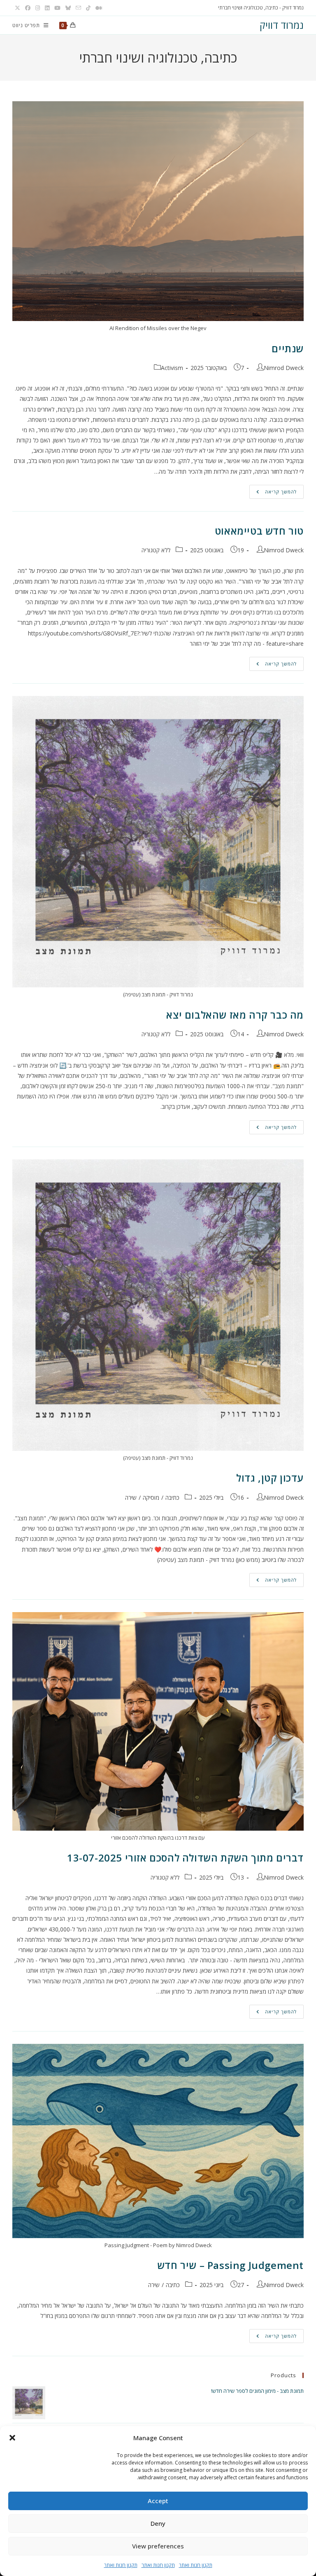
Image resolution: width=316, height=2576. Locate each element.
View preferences (158, 2546)
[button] (12, 2438)
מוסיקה (151, 1497)
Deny (158, 2523)
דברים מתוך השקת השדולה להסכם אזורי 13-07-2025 (185, 1858)
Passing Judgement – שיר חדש (230, 2265)
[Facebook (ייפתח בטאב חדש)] (28, 8)
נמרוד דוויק (282, 25)
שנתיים (288, 348)
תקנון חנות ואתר (196, 2565)
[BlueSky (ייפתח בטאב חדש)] (68, 8)
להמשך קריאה (273, 492)
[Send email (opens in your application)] (78, 8)
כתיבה (172, 1497)
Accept (158, 2501)
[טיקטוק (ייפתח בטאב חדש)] (88, 8)
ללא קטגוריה (156, 550)
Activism (172, 368)
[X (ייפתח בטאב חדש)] (17, 8)
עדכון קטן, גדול (270, 1478)
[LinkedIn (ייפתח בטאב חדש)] (47, 8)
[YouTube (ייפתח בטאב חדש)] (57, 8)
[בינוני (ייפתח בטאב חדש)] (98, 8)
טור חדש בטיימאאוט (259, 531)
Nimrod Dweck (284, 368)
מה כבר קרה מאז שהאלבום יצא (235, 1015)
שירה (131, 1497)
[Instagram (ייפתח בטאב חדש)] (38, 8)
